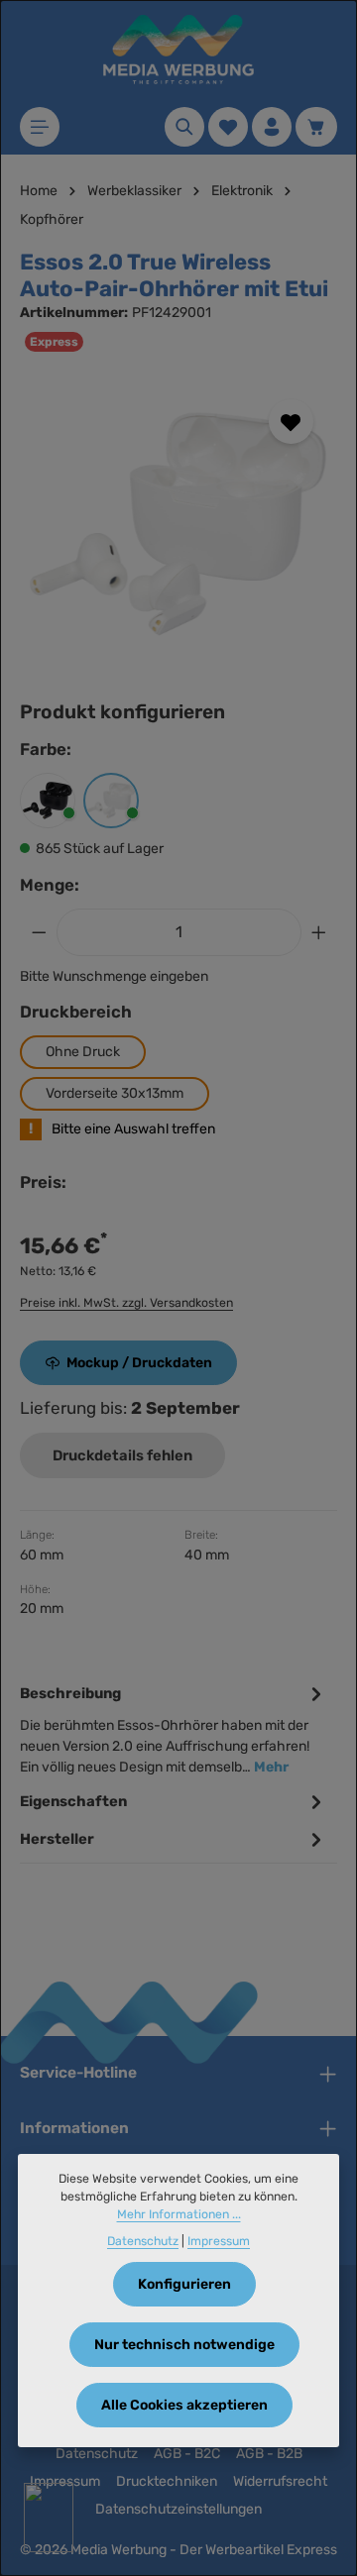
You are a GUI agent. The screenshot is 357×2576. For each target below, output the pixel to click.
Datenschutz (97, 2454)
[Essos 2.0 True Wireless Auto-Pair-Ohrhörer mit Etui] (178, 524)
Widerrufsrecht (280, 2481)
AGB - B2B (269, 2454)
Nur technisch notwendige (184, 2345)
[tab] (174, 1728)
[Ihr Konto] (272, 127)
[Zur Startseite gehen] (178, 50)
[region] (178, 524)
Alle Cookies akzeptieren (184, 2405)
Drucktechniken (167, 2481)
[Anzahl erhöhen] (319, 932)
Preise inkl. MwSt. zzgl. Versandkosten (126, 1303)
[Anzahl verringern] (39, 932)
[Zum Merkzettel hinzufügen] (291, 422)
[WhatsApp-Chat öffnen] (49, 2518)
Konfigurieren (184, 2284)
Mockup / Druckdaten (139, 1363)
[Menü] (40, 127)
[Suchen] (184, 127)
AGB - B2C (187, 2454)
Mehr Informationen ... (179, 2214)
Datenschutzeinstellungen (178, 2509)
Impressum (219, 2241)
